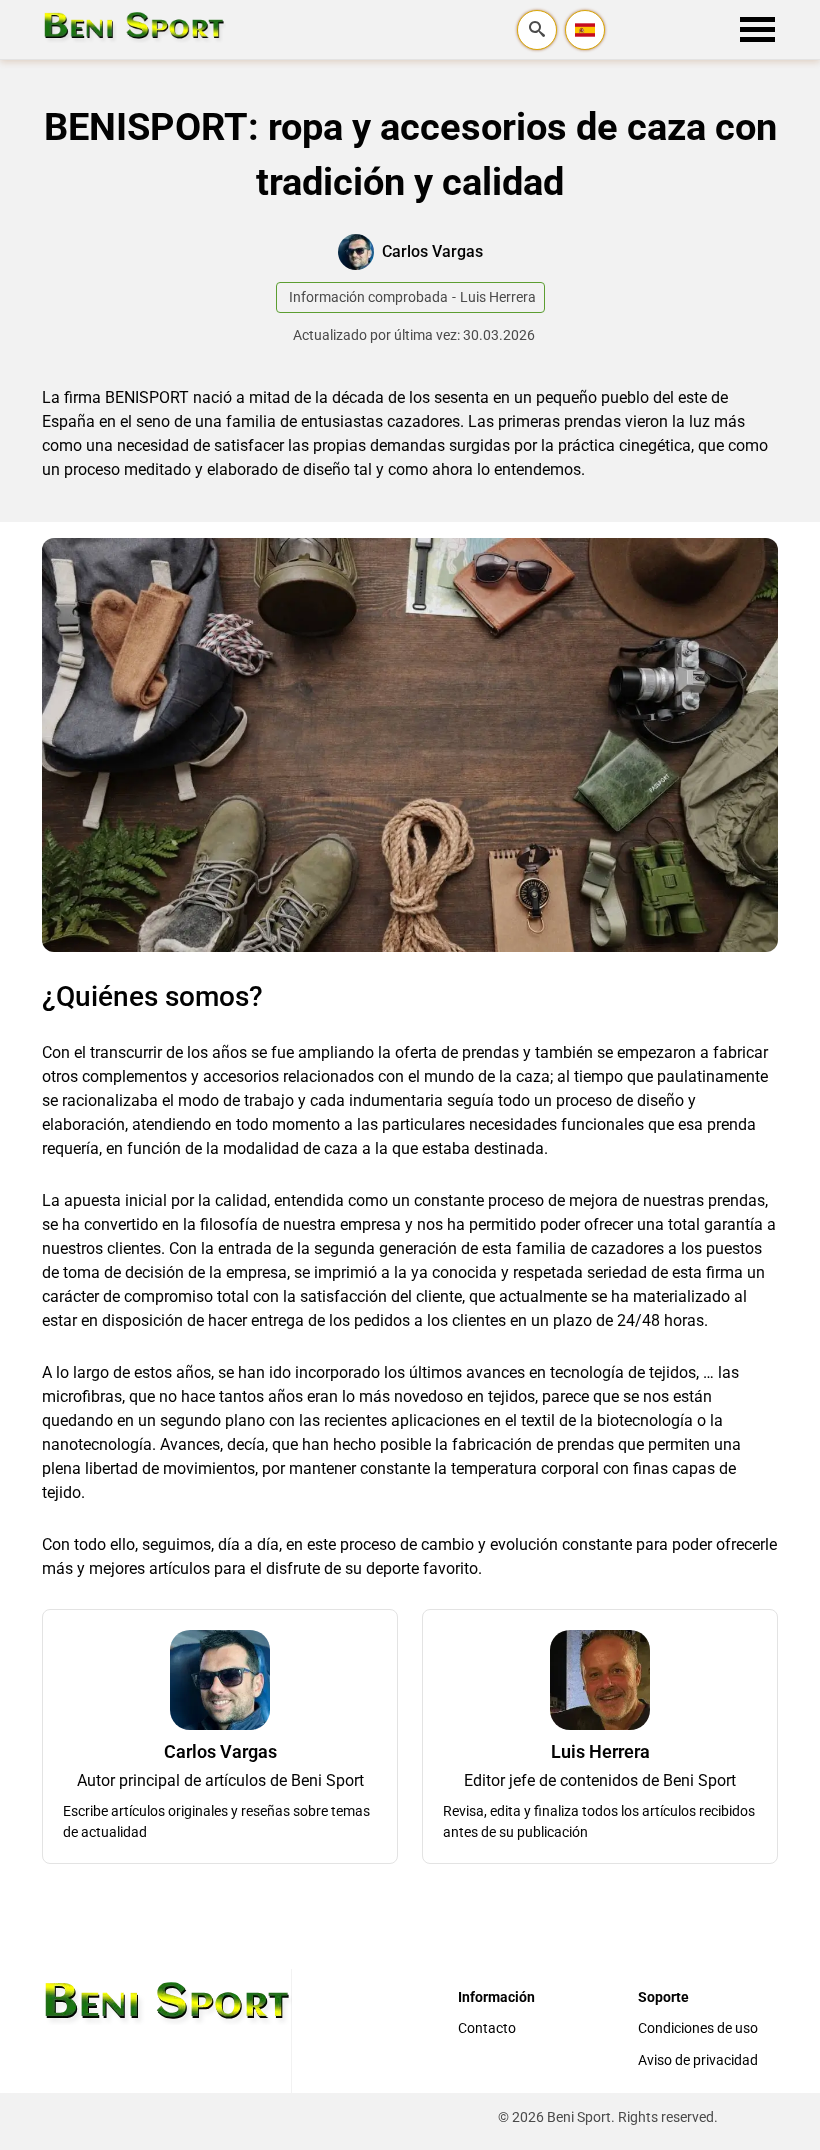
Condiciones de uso (698, 2028)
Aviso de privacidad (698, 2060)
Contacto (487, 2028)
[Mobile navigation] (758, 30)
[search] (537, 30)
